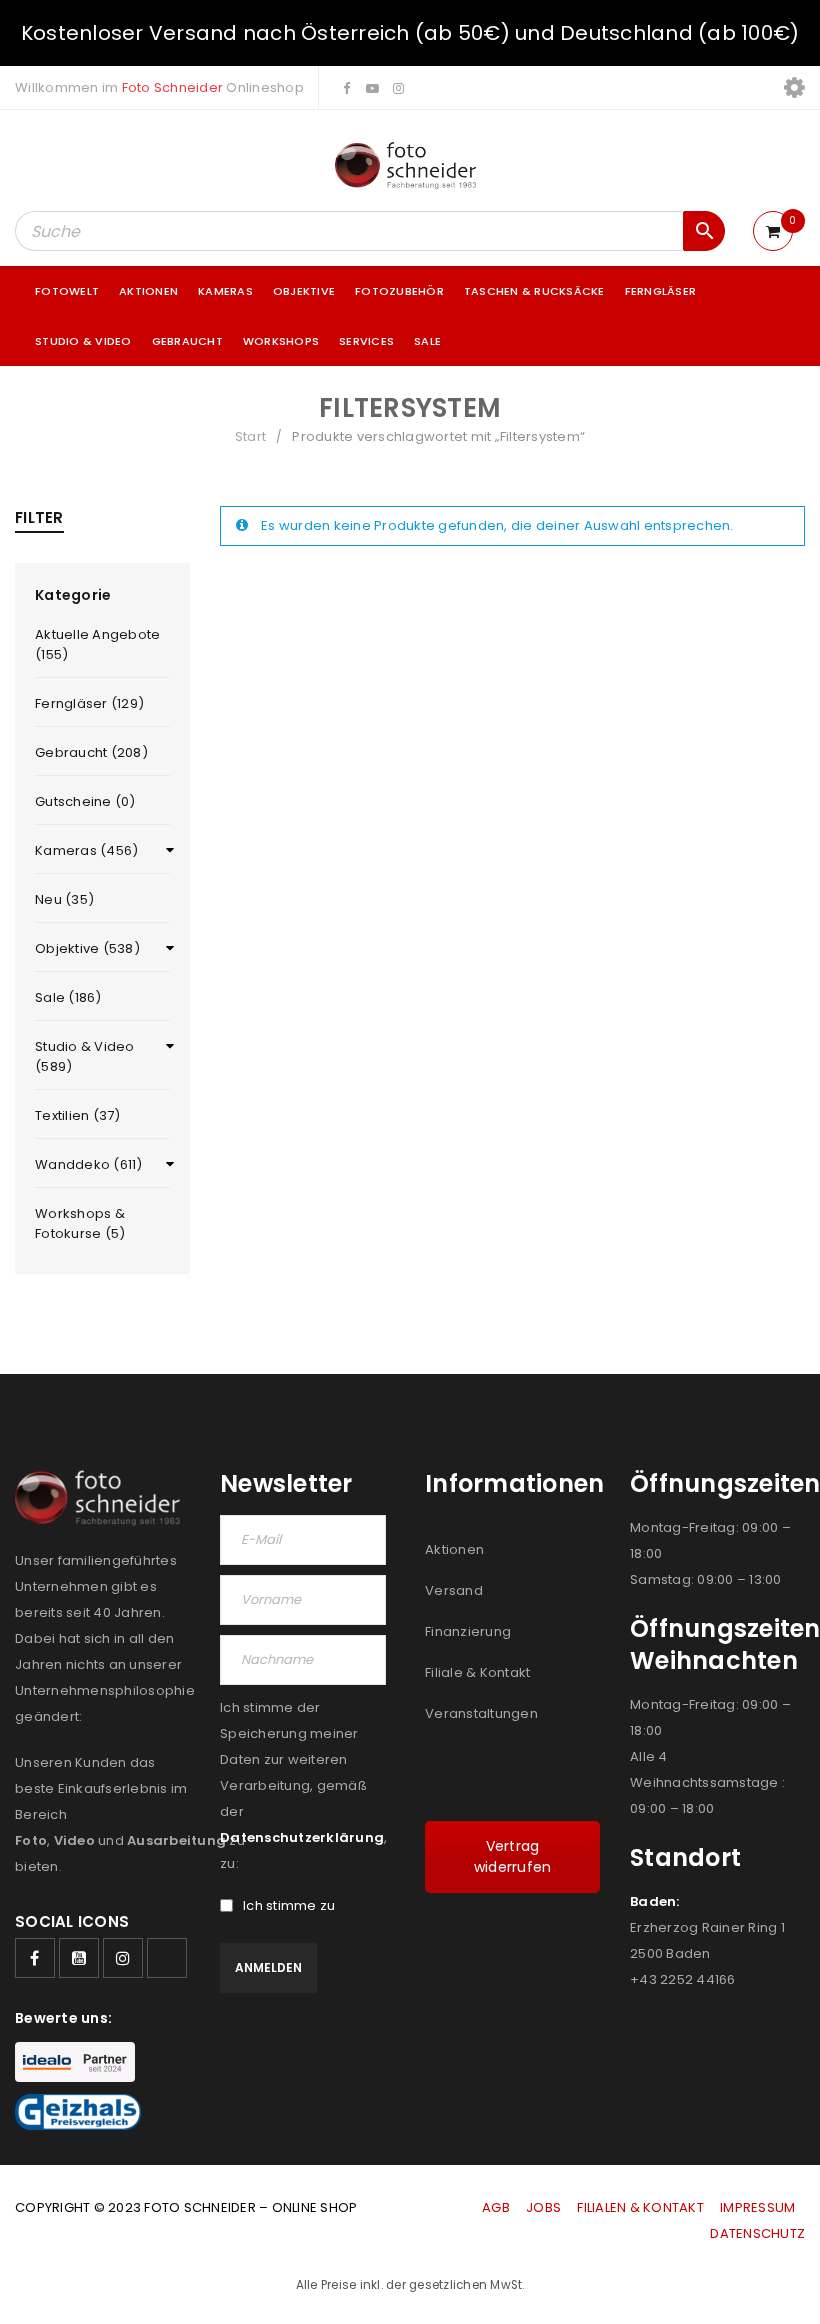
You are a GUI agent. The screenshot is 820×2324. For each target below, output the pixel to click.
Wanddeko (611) (89, 1164)
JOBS (543, 2207)
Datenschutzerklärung (302, 1837)
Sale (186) (68, 997)
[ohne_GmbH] (102, 1498)
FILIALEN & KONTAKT (640, 2207)
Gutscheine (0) (85, 801)
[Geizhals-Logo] (78, 2112)
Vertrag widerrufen (513, 1856)
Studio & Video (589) (85, 1056)
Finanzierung (468, 1631)
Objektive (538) (87, 948)
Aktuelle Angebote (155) (97, 644)
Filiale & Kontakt (477, 1672)
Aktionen (454, 1549)
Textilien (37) (78, 1115)
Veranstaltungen (481, 1713)
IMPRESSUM (757, 2207)
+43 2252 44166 (683, 1979)
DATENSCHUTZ (757, 2233)
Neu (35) (64, 899)
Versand (454, 1590)
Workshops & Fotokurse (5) (80, 1223)
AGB (497, 2207)
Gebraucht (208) (91, 752)
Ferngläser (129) (89, 703)
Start (250, 436)
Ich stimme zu (289, 1906)
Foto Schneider (173, 87)
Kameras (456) (86, 850)
